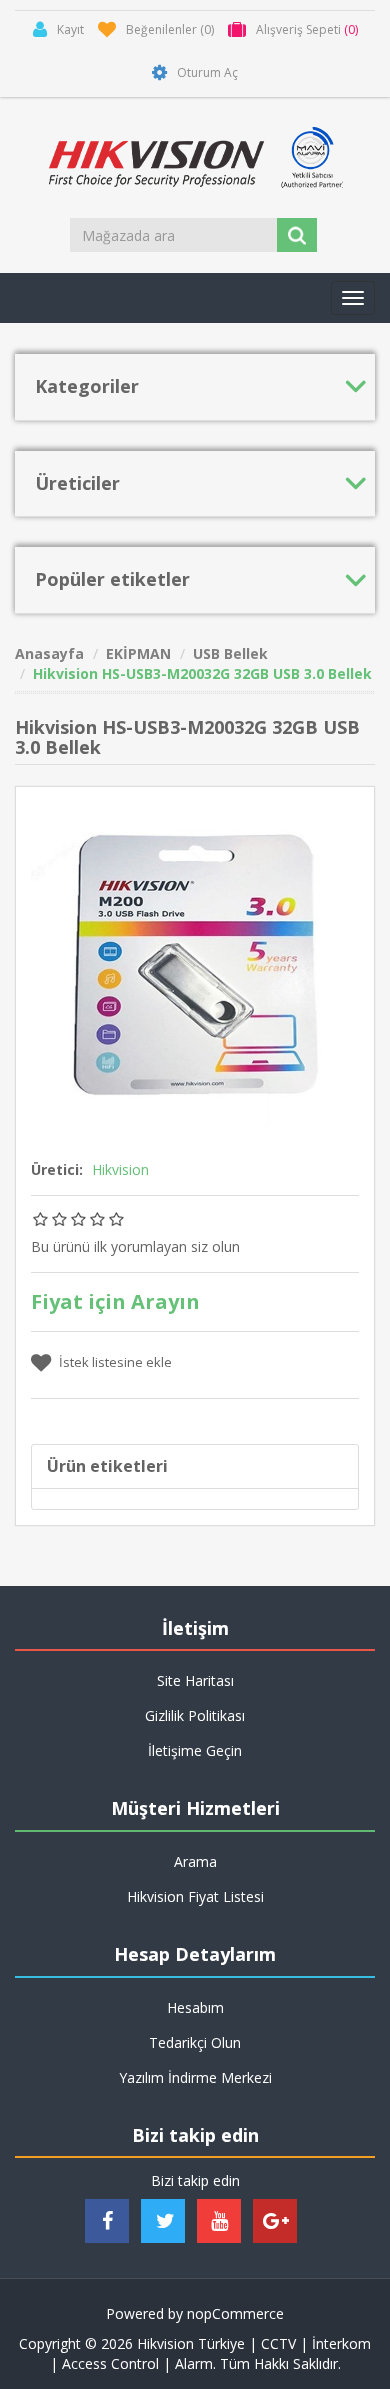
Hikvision (120, 1169)
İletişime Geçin (195, 1750)
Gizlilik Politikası (195, 1715)
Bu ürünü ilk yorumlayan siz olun (135, 1246)
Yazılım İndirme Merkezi (195, 2077)
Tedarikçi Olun (195, 2042)
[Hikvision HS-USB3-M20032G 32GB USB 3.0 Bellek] (195, 963)
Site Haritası (195, 1680)
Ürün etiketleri (107, 1466)
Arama (195, 1861)
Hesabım (195, 2007)
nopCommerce (235, 2313)
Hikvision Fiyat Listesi (195, 1896)
